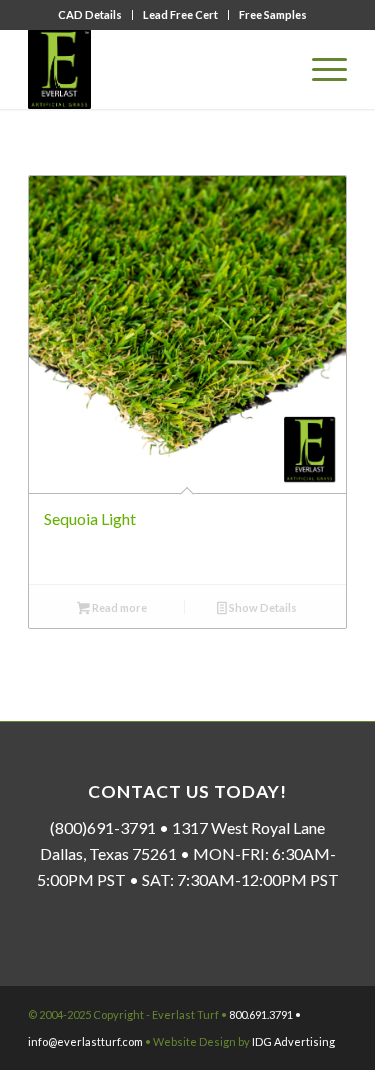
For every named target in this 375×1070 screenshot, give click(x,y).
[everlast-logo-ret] (155, 69)
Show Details (262, 607)
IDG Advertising (293, 1041)
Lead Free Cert (180, 14)
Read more (118, 607)
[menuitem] (90, 15)
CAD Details (90, 14)
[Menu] (319, 69)
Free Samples (273, 14)
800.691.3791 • (265, 1014)
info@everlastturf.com (85, 1041)
